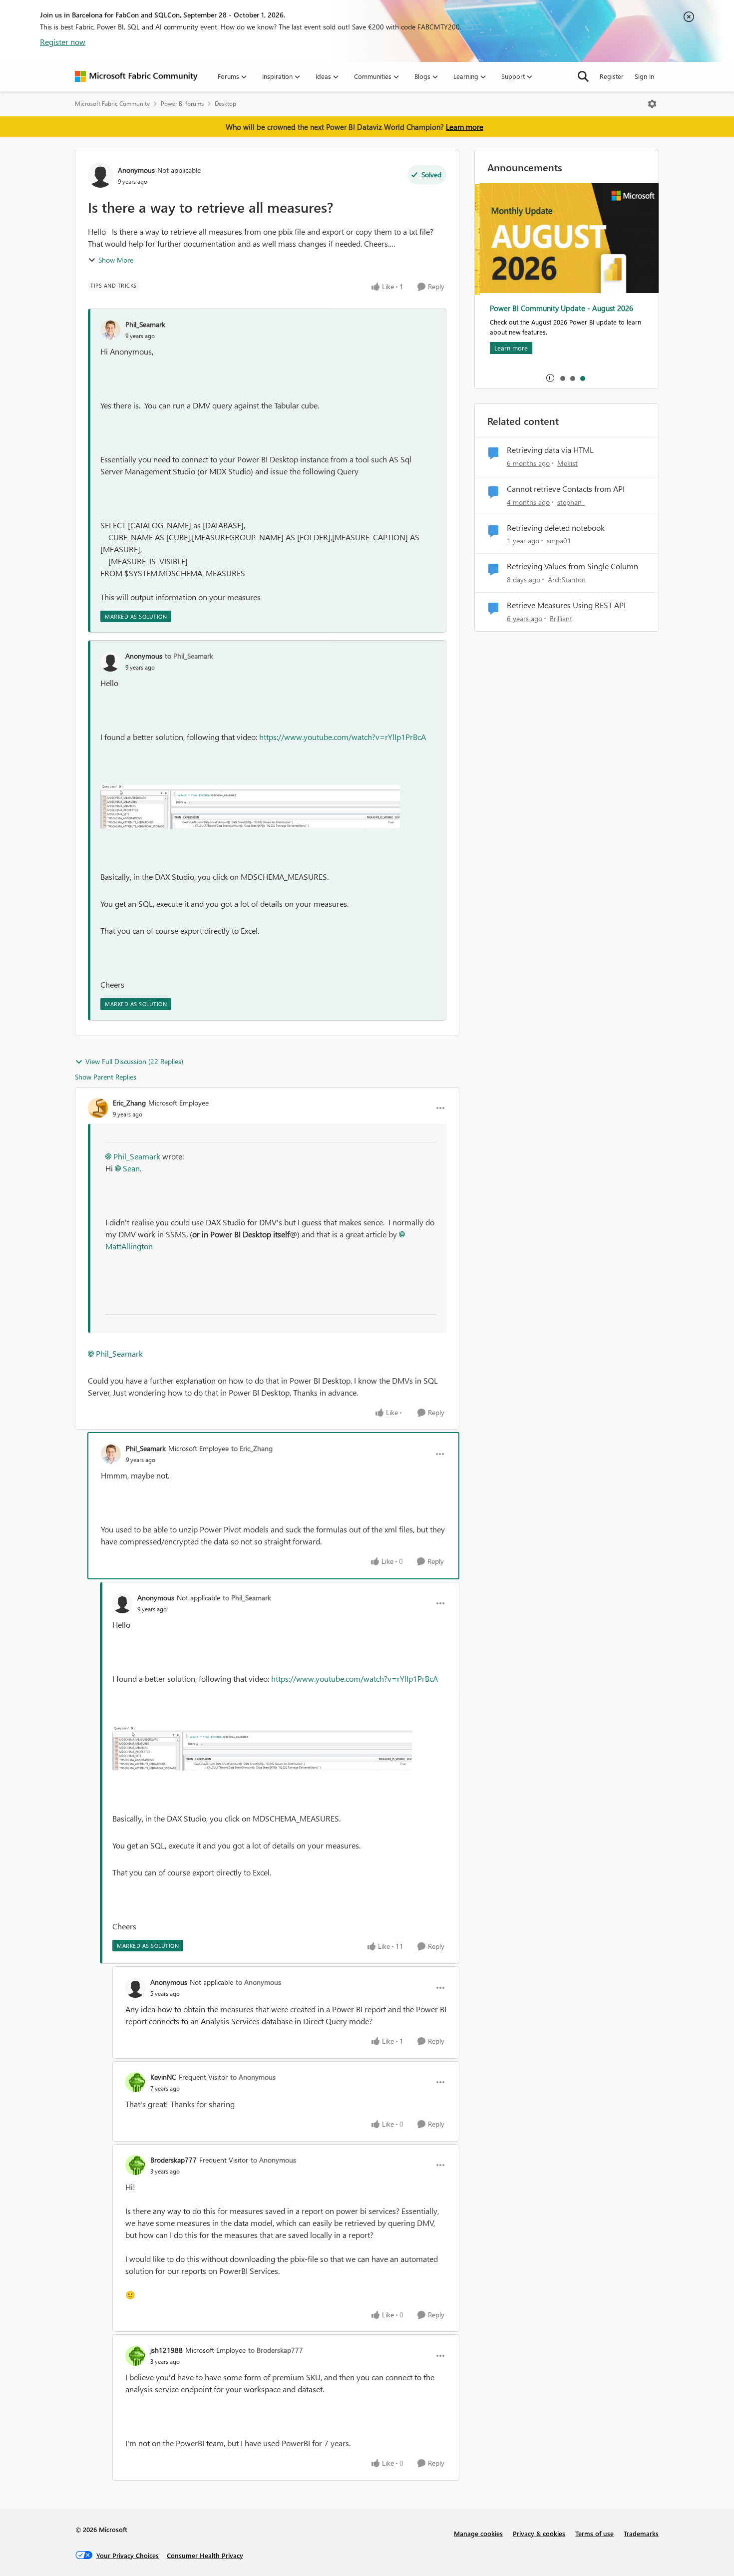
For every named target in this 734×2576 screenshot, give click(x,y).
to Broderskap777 (276, 2350)
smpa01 (559, 541)
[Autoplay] (550, 378)
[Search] (583, 76)
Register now (63, 42)
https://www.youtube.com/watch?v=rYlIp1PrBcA (343, 737)
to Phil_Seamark (189, 656)
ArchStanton (567, 579)
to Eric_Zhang (252, 1448)
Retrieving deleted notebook (556, 528)
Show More (116, 260)
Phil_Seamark (145, 324)
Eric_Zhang (129, 1103)
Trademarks (641, 2533)
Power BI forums (182, 104)
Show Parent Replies (106, 1077)
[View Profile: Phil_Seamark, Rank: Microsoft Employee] (111, 1454)
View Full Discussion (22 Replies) (134, 1061)
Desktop (225, 104)
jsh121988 (167, 2350)
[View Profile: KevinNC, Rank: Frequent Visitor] (135, 2082)
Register (612, 76)
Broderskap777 (174, 2160)
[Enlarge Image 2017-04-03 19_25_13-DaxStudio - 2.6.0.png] (250, 807)
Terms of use (594, 2533)
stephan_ (571, 502)
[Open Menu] (652, 104)
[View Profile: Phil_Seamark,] (110, 330)
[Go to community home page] (136, 76)
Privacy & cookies (539, 2533)
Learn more (465, 127)
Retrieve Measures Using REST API (566, 605)
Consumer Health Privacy (205, 2555)
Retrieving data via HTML (550, 450)
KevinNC (163, 2077)
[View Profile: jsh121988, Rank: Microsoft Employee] (135, 2356)
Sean (131, 1168)
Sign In (644, 76)
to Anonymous (258, 1982)
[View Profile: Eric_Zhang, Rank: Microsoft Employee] (98, 1108)
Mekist (567, 463)
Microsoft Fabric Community (112, 104)
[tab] (562, 378)
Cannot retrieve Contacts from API (566, 489)
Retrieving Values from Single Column (572, 566)
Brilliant (561, 618)
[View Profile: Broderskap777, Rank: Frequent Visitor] (135, 2165)
